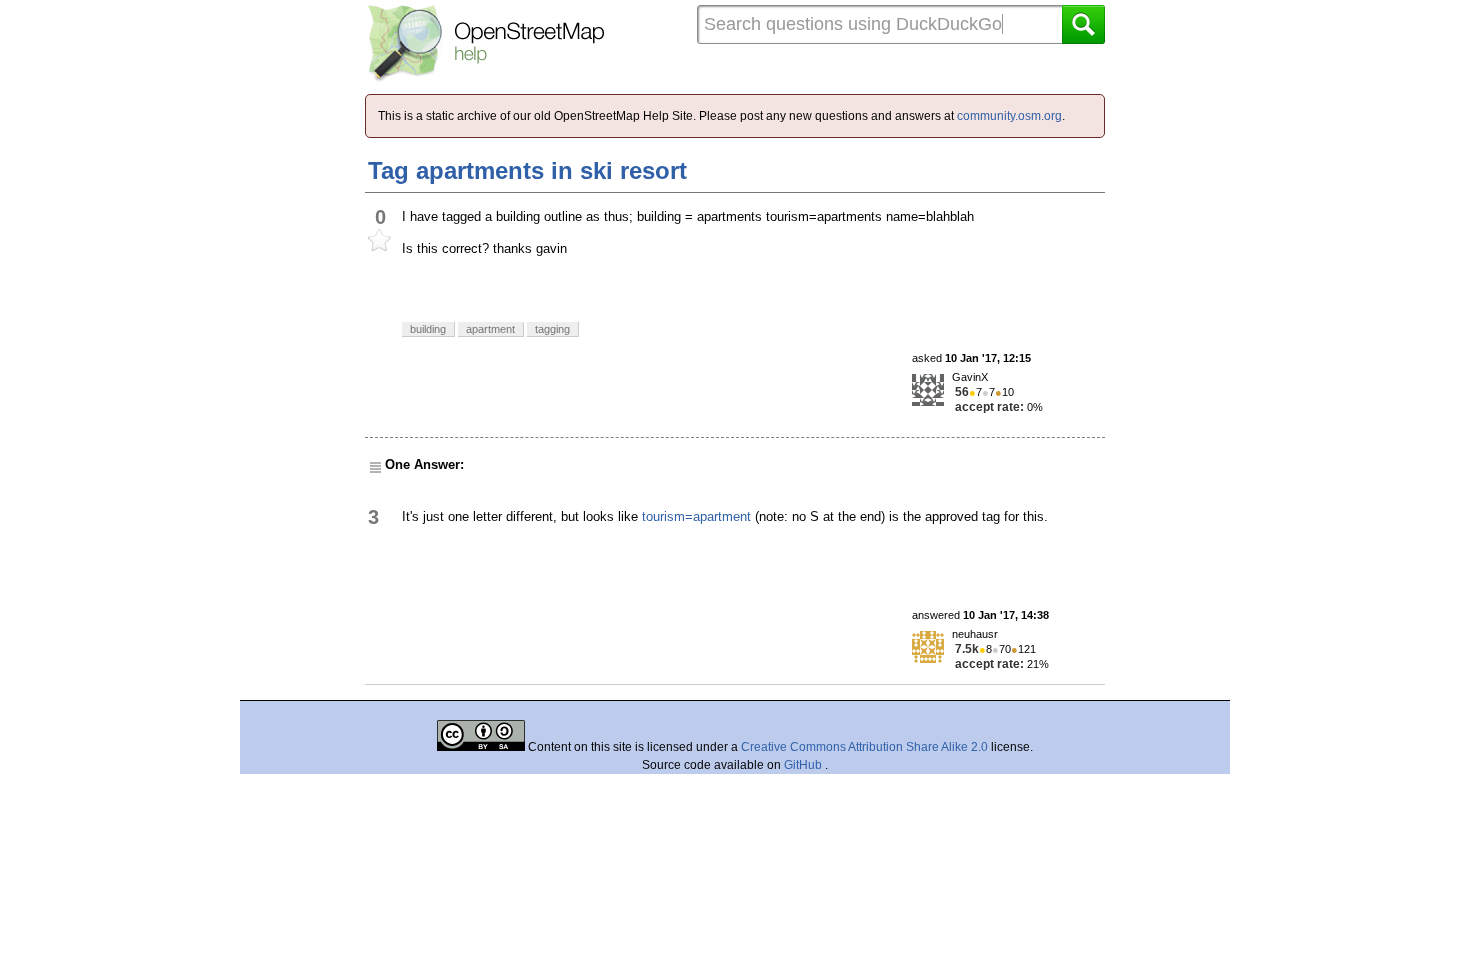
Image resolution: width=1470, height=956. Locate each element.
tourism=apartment (696, 516)
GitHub (804, 765)
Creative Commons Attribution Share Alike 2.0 (864, 747)
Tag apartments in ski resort (527, 170)
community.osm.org (1009, 116)
